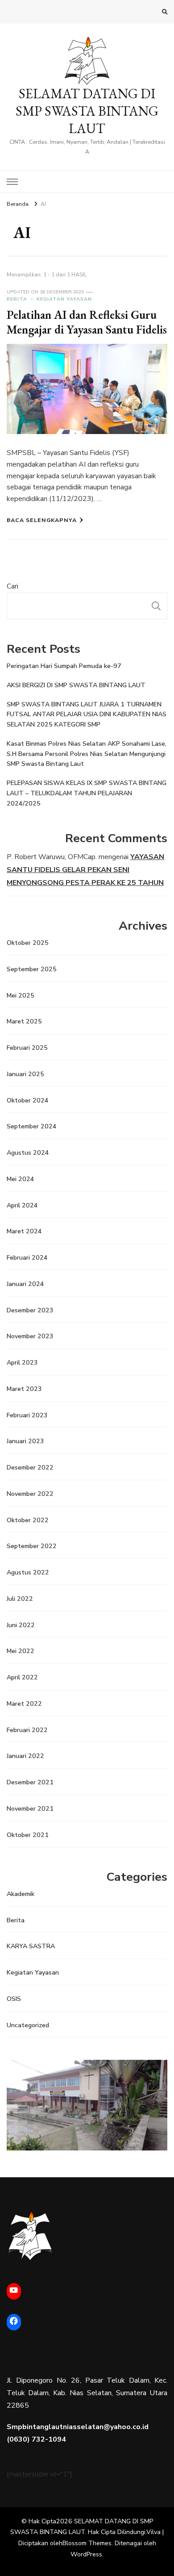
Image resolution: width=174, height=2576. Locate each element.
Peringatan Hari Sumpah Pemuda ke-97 (64, 666)
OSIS (14, 1999)
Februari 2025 (27, 1048)
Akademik (21, 1894)
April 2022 (22, 1677)
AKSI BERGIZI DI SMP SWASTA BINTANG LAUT (76, 685)
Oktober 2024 (28, 1100)
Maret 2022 (24, 1704)
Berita (17, 299)
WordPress (86, 2554)
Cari (12, 586)
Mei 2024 (21, 1179)
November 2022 (30, 1494)
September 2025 (32, 969)
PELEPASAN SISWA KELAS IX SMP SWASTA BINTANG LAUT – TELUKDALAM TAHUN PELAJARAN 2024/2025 (87, 793)
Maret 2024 (24, 1231)
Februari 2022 (27, 1730)
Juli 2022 (20, 1599)
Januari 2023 (25, 1441)
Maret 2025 (24, 1021)
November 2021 (30, 1809)
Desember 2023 (30, 1310)
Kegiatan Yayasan (64, 299)
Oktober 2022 (28, 1520)
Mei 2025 (21, 996)
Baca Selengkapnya (42, 520)
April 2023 (22, 1363)
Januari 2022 (25, 1756)
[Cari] (156, 606)
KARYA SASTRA (31, 1946)
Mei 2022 (21, 1651)
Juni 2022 (21, 1625)
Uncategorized (28, 2025)
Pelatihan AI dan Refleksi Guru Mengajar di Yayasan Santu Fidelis (87, 322)
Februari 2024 (27, 1258)
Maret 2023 (24, 1389)
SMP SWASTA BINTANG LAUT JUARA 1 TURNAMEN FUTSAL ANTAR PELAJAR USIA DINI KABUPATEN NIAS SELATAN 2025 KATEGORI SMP (87, 715)
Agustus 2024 (28, 1153)
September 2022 (32, 1546)
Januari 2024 (25, 1284)
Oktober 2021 (28, 1835)
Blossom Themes (87, 2543)
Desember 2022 (30, 1468)
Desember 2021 (30, 1782)
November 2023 (30, 1336)
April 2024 (22, 1205)
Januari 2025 (25, 1074)
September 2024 (32, 1126)
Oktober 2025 (28, 943)
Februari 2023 (27, 1415)
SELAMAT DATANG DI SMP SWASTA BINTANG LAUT (87, 111)
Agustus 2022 (28, 1572)
